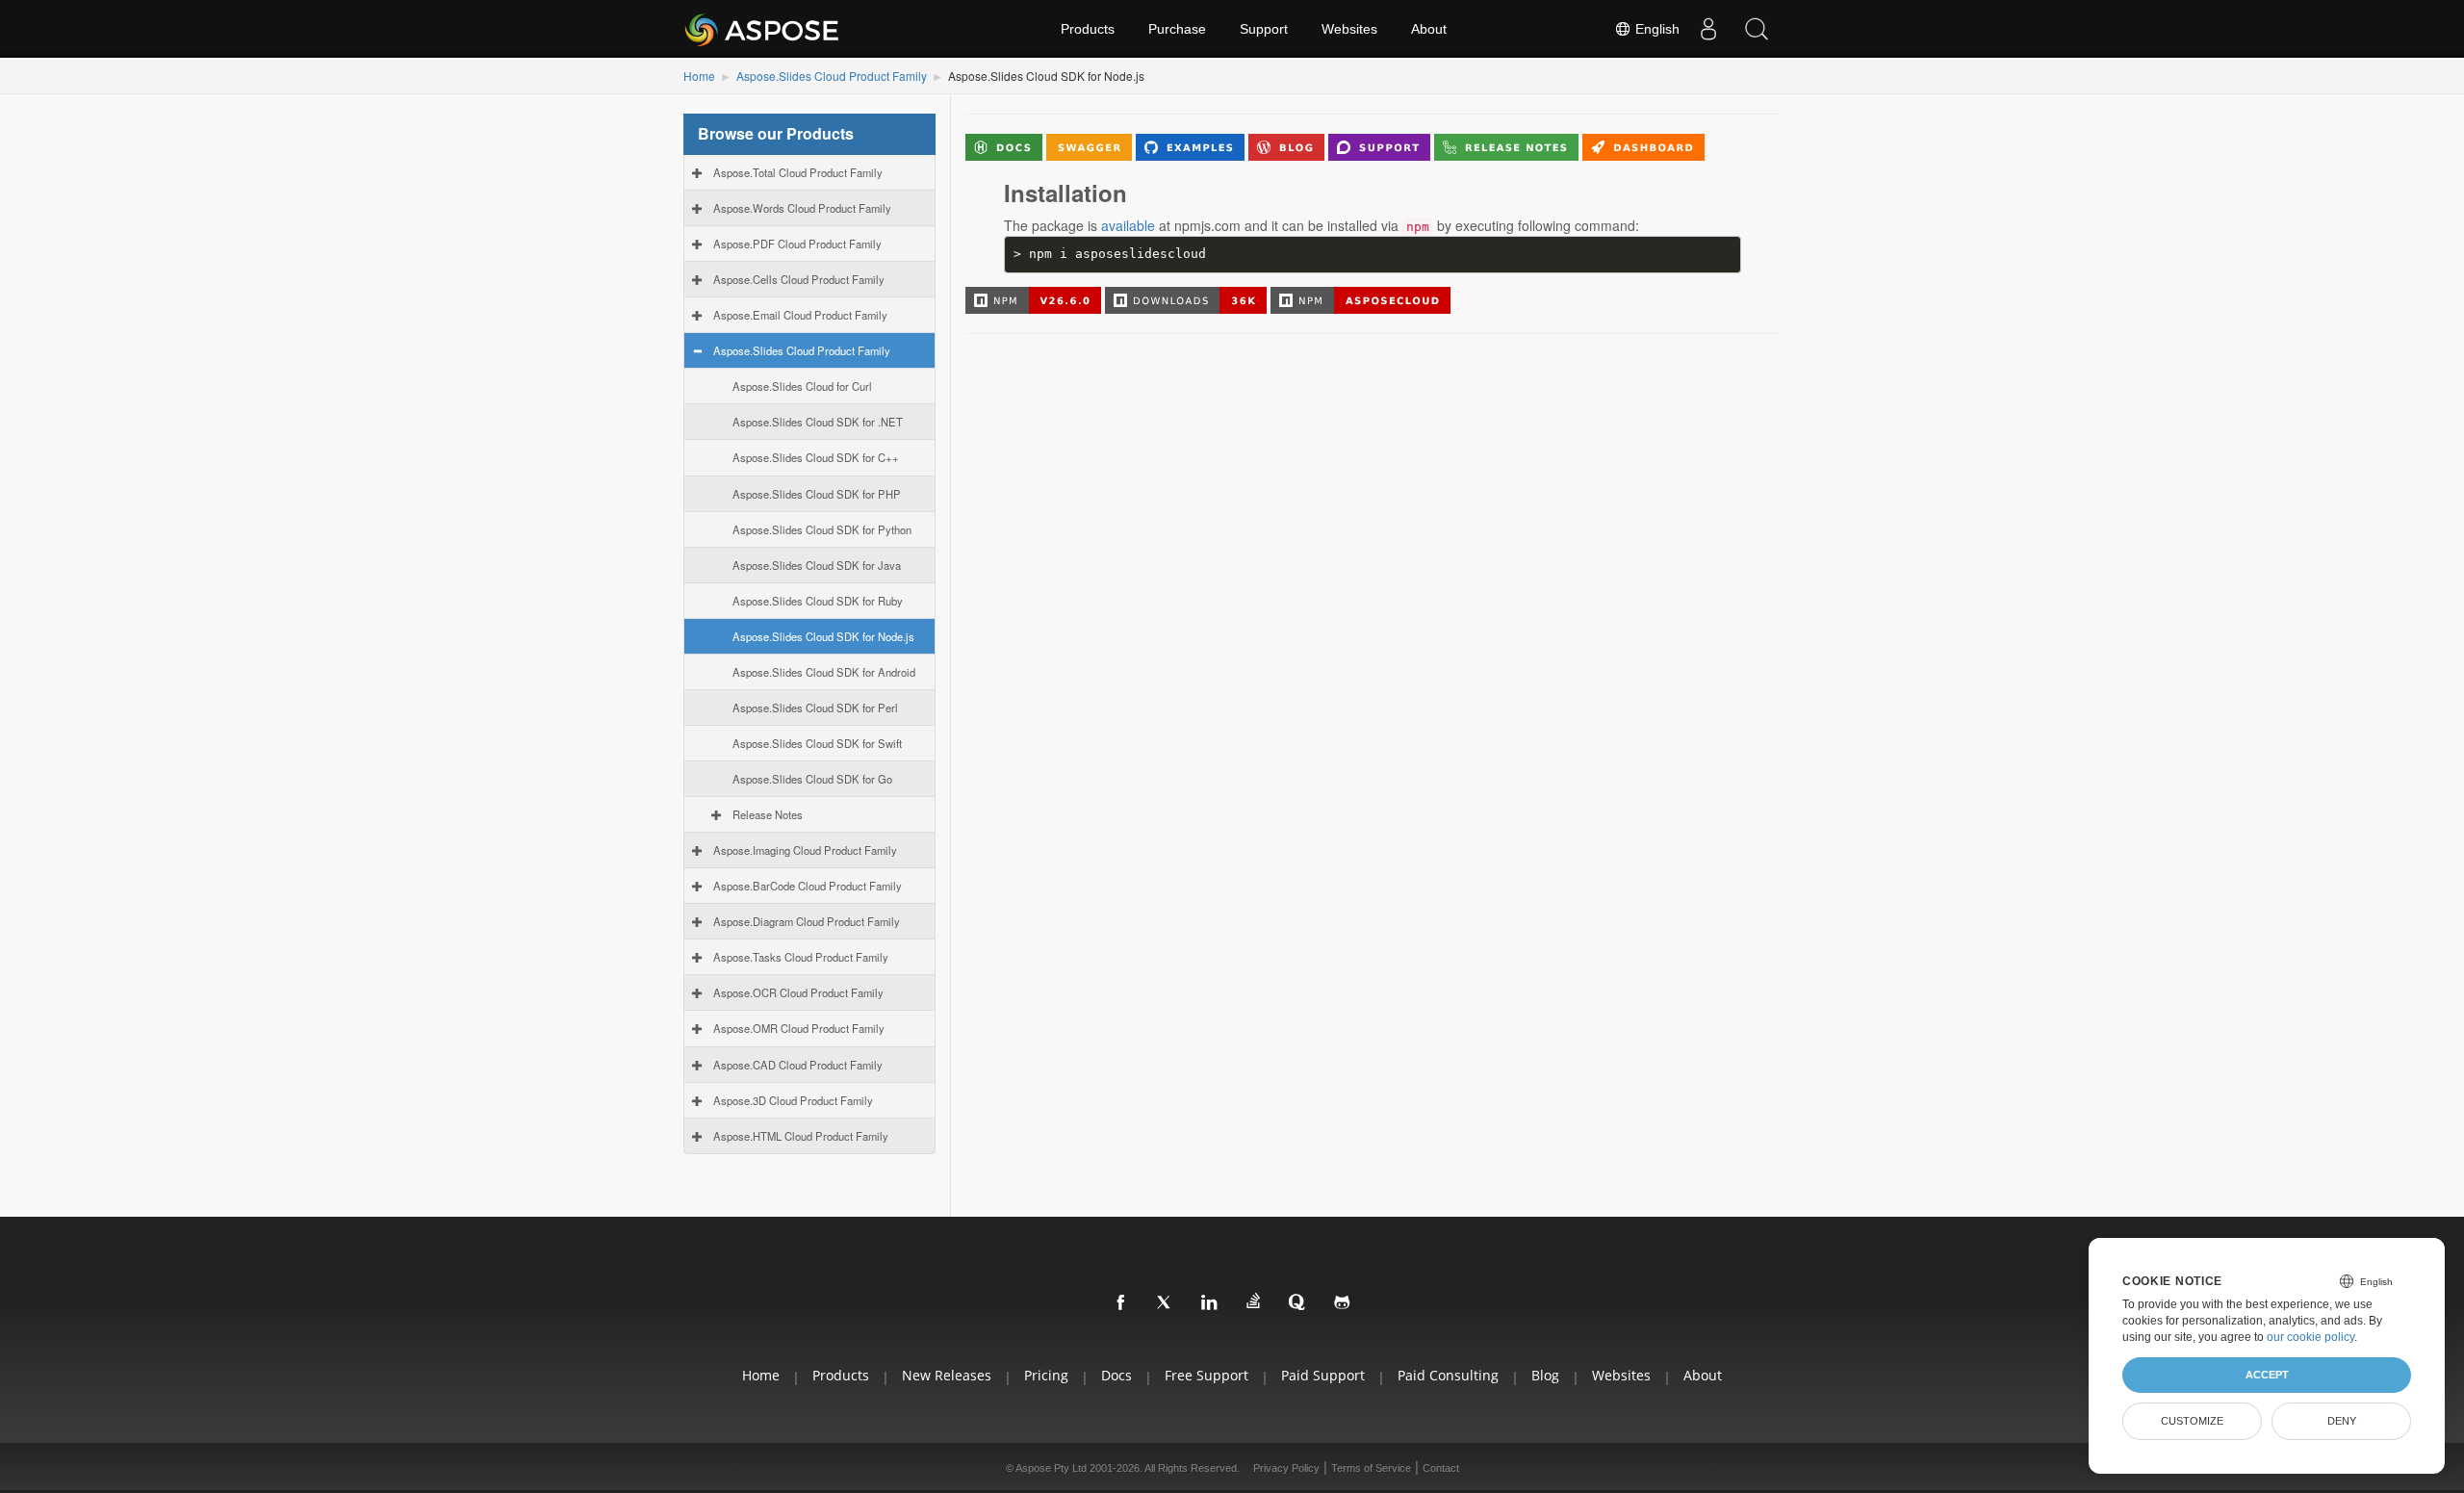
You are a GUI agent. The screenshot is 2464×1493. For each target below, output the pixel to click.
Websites (1349, 29)
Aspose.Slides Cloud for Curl (802, 386)
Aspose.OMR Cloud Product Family (799, 1028)
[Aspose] (763, 29)
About (1429, 29)
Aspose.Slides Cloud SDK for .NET (818, 422)
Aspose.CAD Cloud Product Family (798, 1065)
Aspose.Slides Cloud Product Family (832, 76)
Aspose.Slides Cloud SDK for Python (822, 529)
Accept (2267, 1375)
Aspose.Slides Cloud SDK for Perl (815, 708)
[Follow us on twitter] (1166, 1303)
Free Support (1206, 1375)
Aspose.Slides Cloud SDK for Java (817, 565)
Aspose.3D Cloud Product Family (793, 1100)
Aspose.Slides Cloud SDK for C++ (816, 457)
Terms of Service (1371, 1468)
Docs (1116, 1375)
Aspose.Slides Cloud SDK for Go (812, 779)
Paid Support (1323, 1375)
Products (1088, 29)
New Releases (947, 1375)
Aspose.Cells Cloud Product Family (799, 279)
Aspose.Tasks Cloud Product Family (801, 957)
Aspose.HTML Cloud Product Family (801, 1136)
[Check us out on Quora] (1298, 1303)
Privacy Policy (1286, 1468)
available (1128, 225)
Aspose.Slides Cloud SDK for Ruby (818, 601)
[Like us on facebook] (1121, 1303)
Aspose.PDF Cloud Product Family (797, 244)
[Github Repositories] (1343, 1303)
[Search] (1757, 29)
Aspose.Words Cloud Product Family (802, 208)
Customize (2192, 1421)
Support (1264, 29)
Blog (1545, 1375)
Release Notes (768, 814)
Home (699, 76)
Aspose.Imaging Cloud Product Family (805, 850)
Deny (2342, 1421)
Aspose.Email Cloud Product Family (800, 315)
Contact (1441, 1468)
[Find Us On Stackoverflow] (1254, 1301)
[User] (1708, 29)
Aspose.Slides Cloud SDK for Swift (817, 743)
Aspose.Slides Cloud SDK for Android (824, 672)
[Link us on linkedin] (1210, 1303)
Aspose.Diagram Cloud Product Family (807, 921)
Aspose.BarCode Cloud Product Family (808, 886)
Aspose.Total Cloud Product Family (798, 172)
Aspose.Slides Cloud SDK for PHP (817, 494)
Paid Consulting (1448, 1375)
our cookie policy (2310, 1337)
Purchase (1177, 29)
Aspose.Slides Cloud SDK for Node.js (823, 636)
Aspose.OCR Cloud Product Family (798, 992)
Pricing (1046, 1375)
